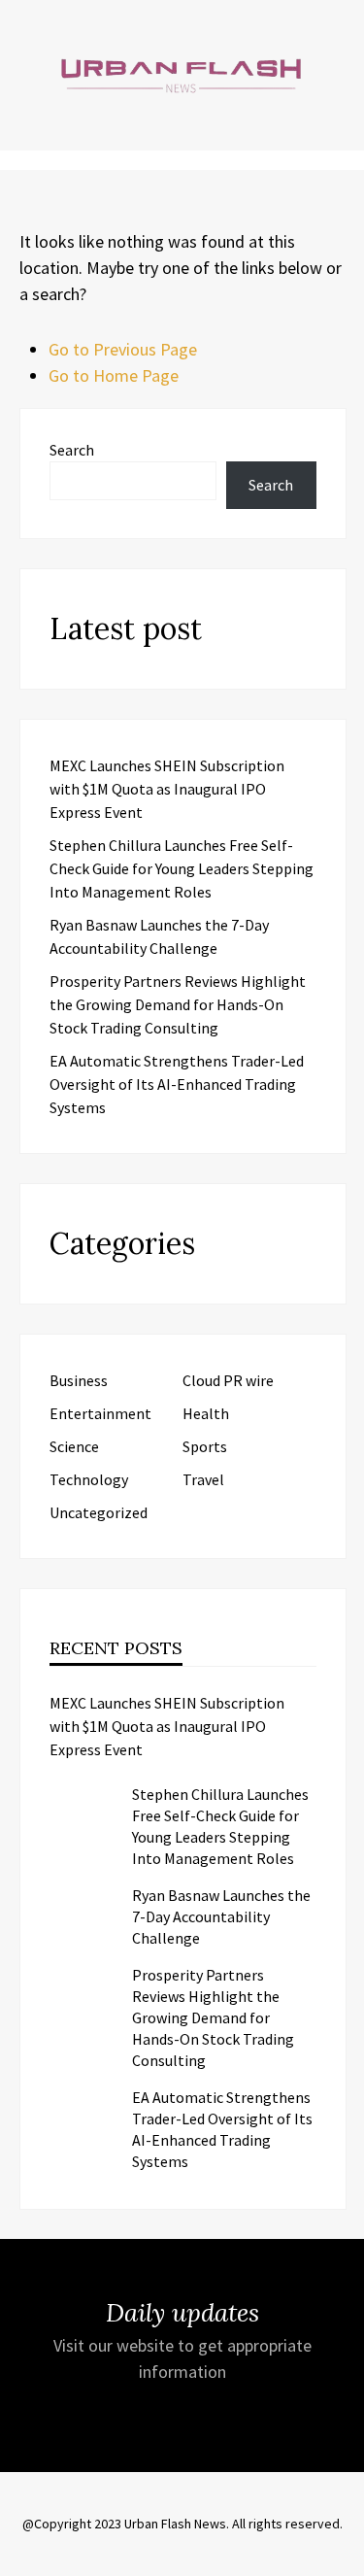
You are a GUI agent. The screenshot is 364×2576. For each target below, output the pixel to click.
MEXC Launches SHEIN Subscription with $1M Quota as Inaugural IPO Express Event (167, 789)
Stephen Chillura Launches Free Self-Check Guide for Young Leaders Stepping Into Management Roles (182, 868)
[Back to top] (345, 2557)
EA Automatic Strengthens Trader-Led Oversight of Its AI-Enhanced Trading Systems (177, 1084)
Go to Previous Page (123, 349)
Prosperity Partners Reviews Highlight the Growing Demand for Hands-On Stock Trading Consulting (178, 1004)
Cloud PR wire (228, 1380)
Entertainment (100, 1413)
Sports (205, 1446)
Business (79, 1380)
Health (206, 1413)
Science (74, 1446)
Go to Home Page (114, 375)
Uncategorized (99, 1512)
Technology (89, 1479)
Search (72, 450)
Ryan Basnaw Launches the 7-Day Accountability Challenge (221, 1916)
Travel (203, 1479)
